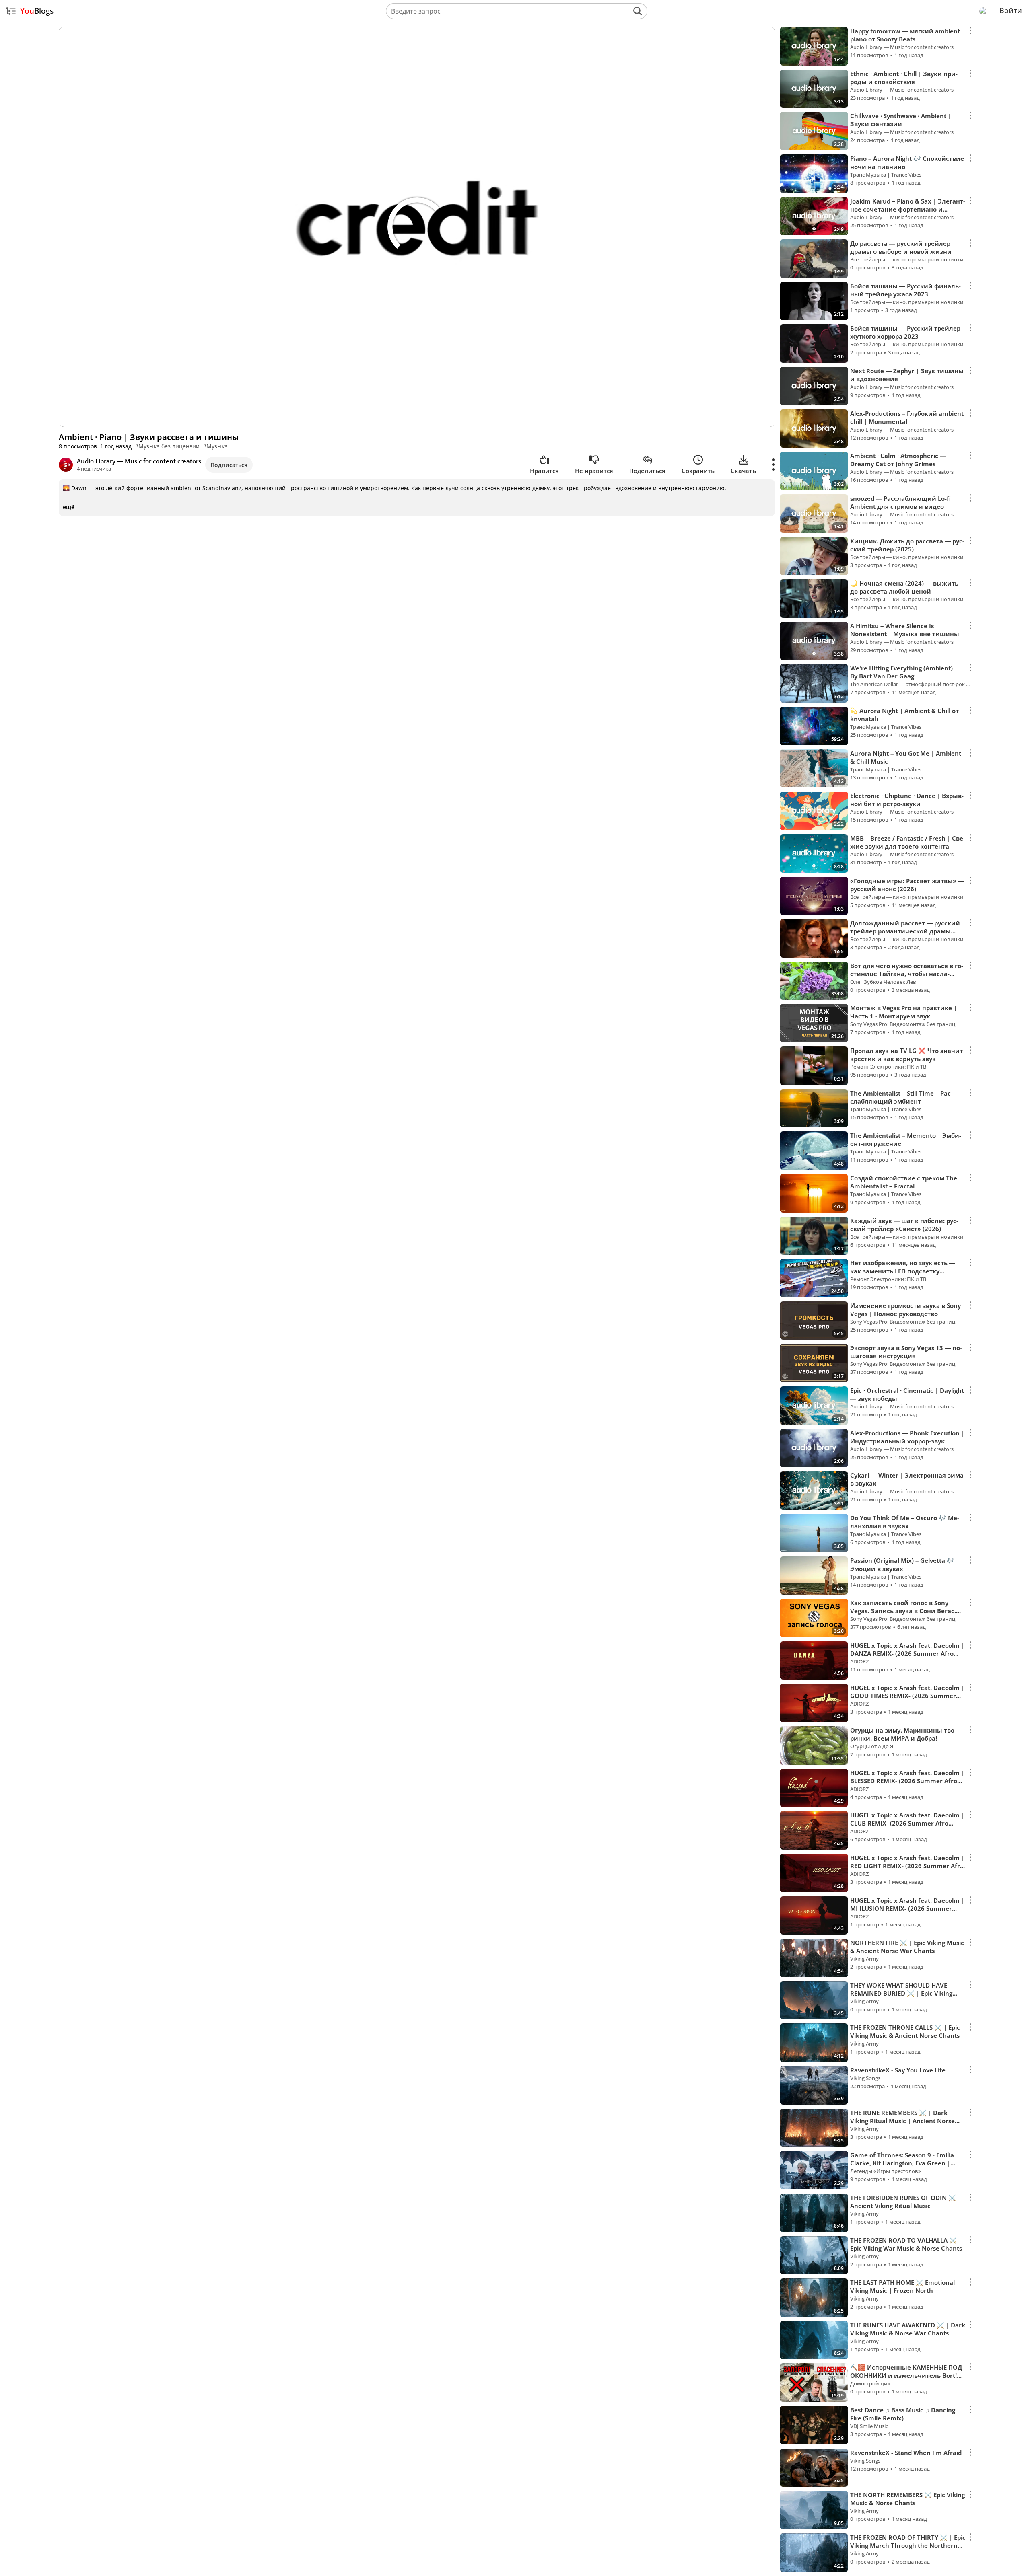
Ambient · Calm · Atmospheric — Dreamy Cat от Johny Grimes (898, 460)
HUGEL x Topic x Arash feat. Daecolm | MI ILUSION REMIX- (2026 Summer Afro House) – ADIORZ (907, 1908)
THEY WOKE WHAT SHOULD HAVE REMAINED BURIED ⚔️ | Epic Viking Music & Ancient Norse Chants (901, 1993)
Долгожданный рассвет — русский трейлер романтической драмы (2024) (905, 931)
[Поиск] (638, 11)
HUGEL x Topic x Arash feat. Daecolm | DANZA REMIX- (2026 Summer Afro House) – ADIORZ (907, 1653)
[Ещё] (774, 465)
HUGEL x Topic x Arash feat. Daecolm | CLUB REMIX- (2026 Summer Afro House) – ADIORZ (907, 1823)
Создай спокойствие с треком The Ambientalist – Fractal (904, 1182)
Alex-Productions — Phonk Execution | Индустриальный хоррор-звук (907, 1437)
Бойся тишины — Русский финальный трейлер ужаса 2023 (905, 290)
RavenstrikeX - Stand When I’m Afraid (906, 2453)
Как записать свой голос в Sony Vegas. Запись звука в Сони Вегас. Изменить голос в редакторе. (903, 1611)
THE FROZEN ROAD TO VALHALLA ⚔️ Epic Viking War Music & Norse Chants (906, 2244)
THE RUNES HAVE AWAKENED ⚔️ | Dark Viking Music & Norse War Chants (908, 2329)
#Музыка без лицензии (167, 446)
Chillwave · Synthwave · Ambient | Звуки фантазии (901, 120)
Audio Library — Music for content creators (139, 461)
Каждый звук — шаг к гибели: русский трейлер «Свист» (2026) (904, 1225)
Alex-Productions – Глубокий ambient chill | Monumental (907, 417)
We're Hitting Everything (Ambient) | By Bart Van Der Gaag (904, 672)
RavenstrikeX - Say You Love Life (898, 2070)
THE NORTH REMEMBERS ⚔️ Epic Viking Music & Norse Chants (907, 2499)
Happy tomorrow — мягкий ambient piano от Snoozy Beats (905, 35)
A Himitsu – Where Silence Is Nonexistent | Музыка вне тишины (905, 630)
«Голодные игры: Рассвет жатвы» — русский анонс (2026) (907, 885)
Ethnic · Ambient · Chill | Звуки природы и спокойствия (904, 78)
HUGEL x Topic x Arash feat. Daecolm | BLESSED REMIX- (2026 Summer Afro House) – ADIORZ (907, 1781)
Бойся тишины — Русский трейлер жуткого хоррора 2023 (905, 332)
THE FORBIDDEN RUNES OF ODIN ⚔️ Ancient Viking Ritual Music (903, 2202)
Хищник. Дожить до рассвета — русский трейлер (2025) (907, 545)
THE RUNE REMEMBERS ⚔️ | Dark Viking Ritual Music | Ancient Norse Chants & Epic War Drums (902, 2121)
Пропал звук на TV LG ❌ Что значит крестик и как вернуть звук (906, 1055)
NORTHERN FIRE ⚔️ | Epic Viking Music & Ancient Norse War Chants (907, 1947)
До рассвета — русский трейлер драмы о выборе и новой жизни (901, 247)
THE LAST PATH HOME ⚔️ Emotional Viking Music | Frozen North (902, 2286)
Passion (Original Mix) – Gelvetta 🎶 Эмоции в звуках (902, 1565)
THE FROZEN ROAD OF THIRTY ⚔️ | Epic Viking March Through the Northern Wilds (908, 2545)
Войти (1011, 10)
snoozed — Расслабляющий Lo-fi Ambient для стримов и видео (900, 502)
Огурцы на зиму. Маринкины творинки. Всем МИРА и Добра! (903, 1734)
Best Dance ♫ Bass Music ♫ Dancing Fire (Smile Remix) (903, 2414)
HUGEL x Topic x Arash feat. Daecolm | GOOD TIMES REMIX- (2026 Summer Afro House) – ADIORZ (907, 1696)
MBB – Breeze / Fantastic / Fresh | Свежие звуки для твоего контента (908, 842)
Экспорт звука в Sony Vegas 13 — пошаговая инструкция (906, 1352)
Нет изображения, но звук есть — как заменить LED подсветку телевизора (903, 1271)
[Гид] (11, 11)
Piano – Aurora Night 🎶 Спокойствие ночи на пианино (907, 162)
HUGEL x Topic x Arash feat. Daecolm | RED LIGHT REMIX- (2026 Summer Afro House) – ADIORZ (907, 1866)
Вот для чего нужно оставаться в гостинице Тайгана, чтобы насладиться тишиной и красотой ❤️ (907, 974)
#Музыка (215, 446)
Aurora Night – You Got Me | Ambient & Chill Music (906, 757)
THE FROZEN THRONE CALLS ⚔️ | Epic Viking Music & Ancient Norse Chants (905, 2031)
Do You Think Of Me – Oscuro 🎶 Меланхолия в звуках (905, 1522)
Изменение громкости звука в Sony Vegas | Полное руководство (905, 1310)
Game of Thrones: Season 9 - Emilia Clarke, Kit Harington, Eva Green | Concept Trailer (902, 2163)
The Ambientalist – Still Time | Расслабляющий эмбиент (901, 1097)
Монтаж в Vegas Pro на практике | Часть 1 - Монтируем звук (903, 1012)
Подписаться (229, 465)
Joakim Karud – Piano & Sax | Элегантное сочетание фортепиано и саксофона (908, 209)
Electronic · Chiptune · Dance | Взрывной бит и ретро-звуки (907, 800)
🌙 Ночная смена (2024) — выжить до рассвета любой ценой (904, 587)
